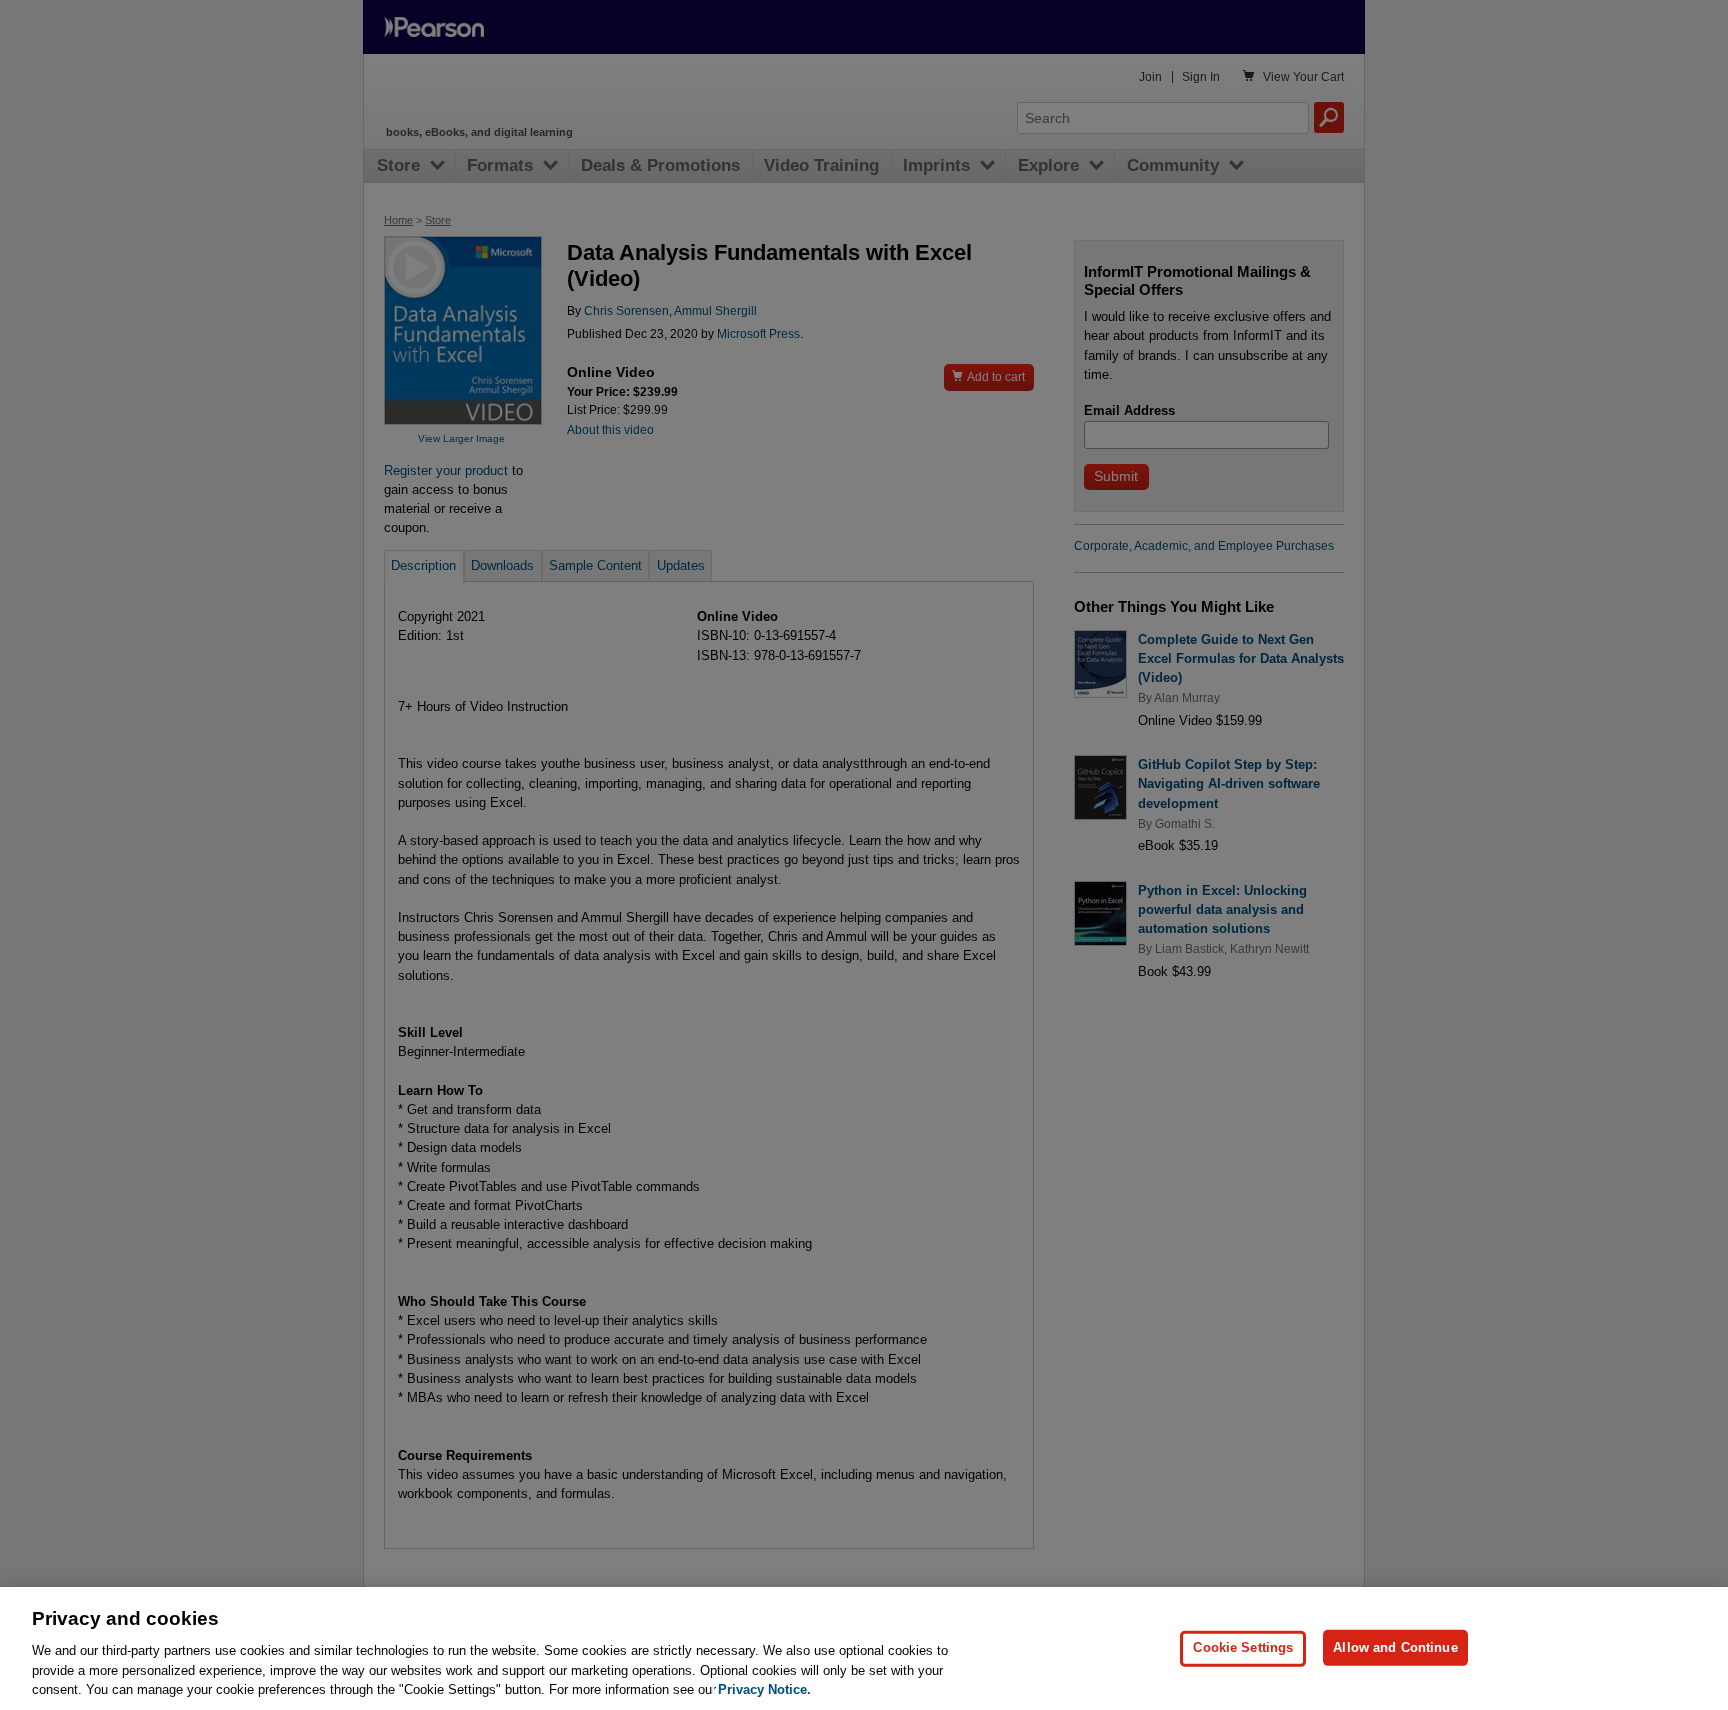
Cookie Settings (1243, 1647)
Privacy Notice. (764, 1689)
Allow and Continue (1395, 1647)
